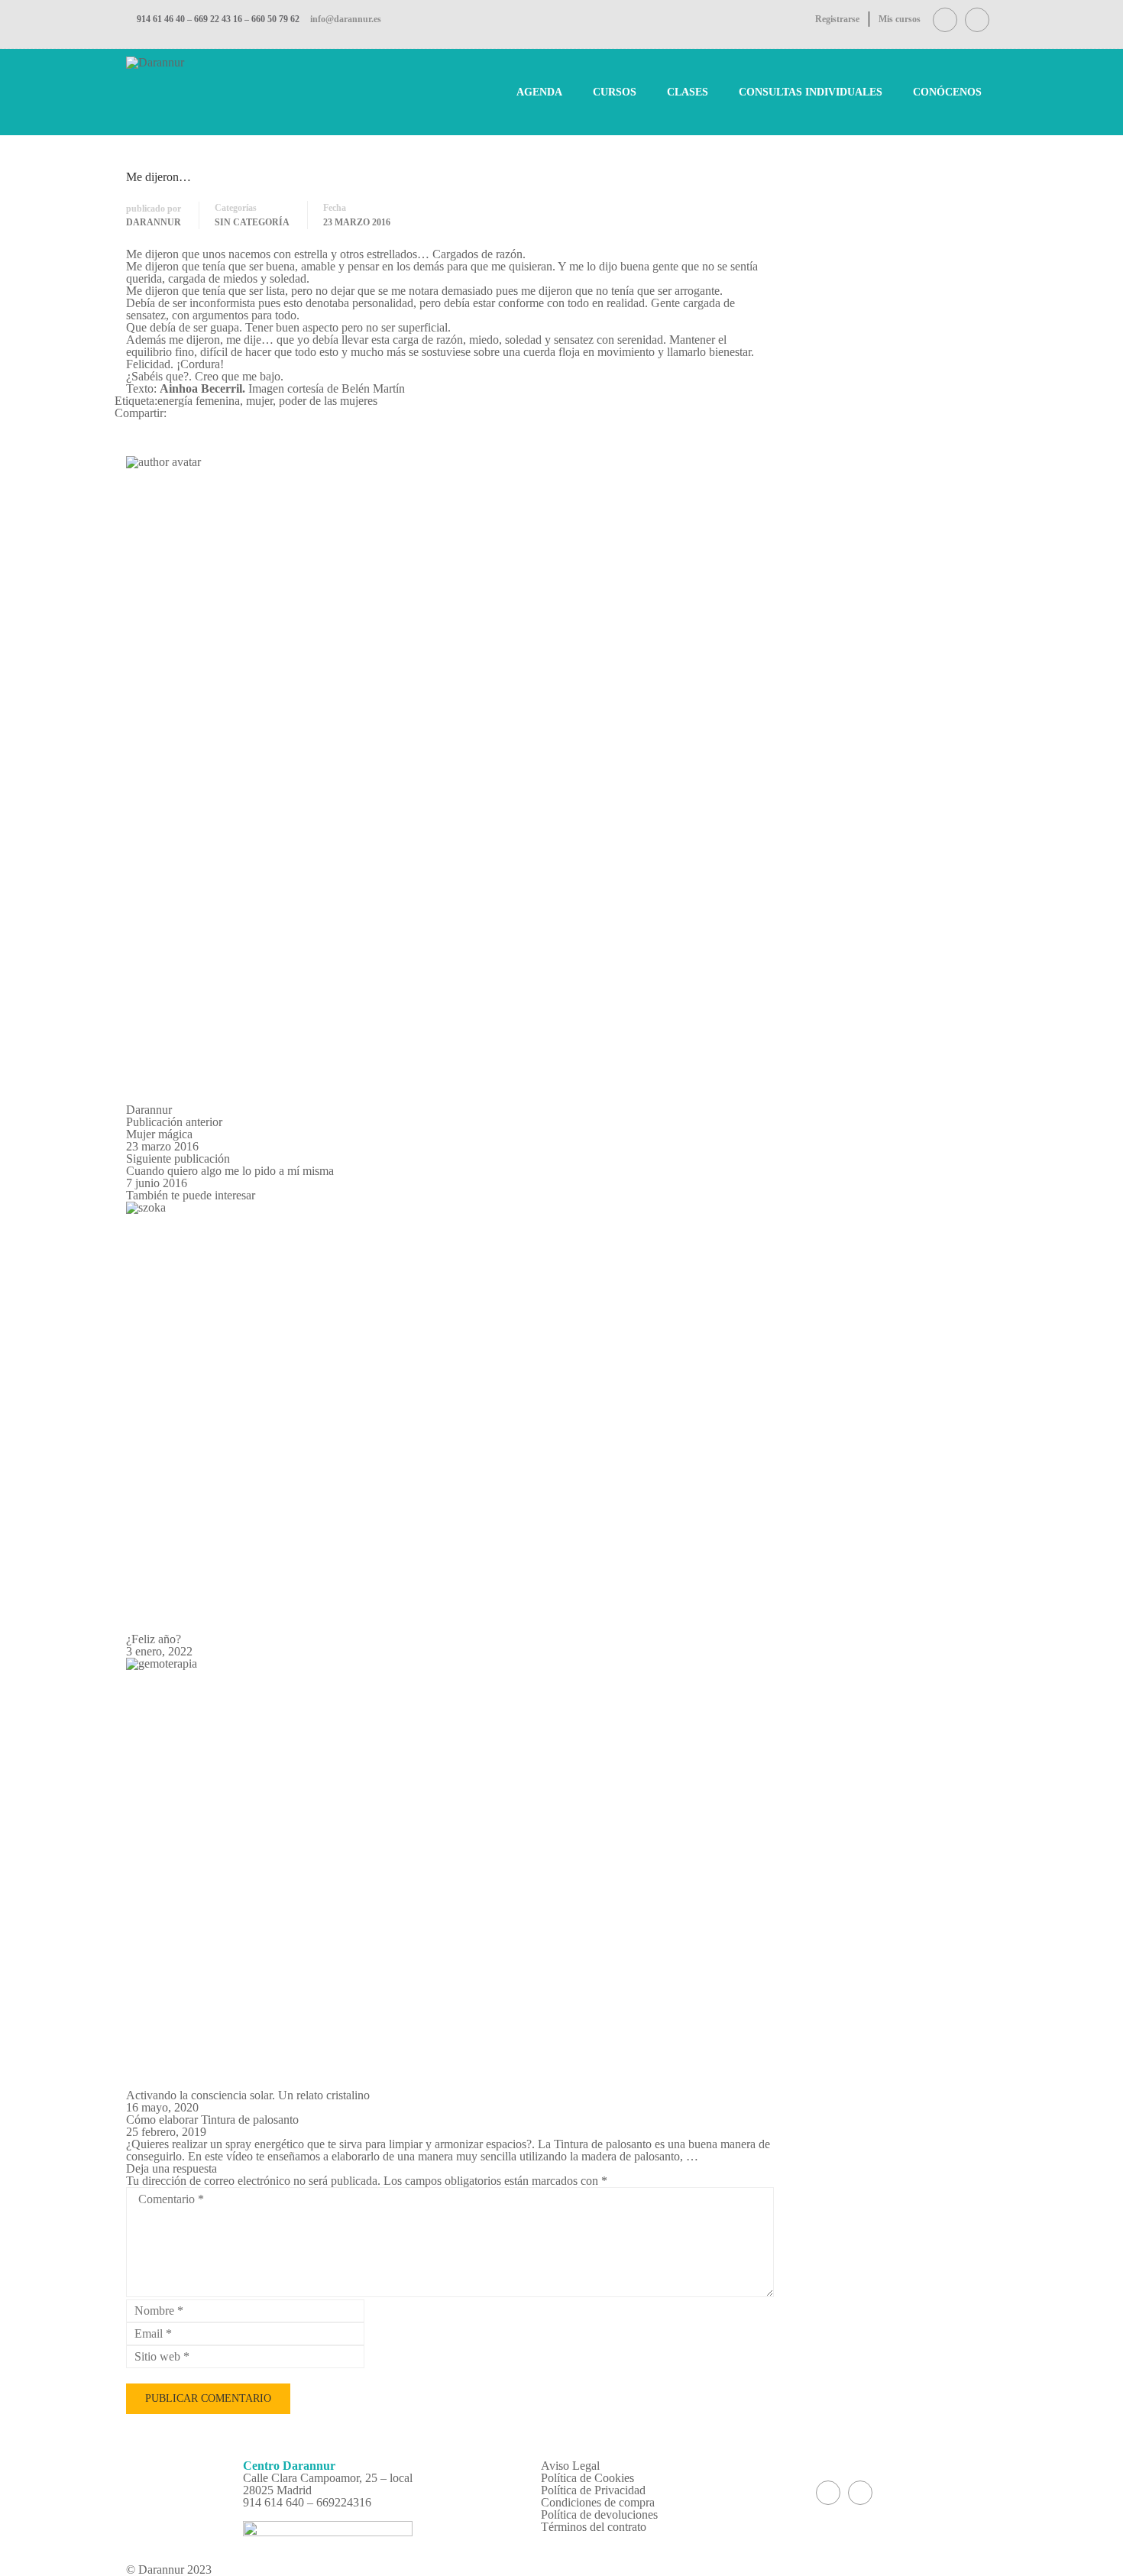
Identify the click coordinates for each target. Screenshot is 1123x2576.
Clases (688, 92)
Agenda (539, 92)
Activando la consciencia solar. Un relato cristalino (248, 2095)
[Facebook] (119, 425)
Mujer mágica (159, 1134)
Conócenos (947, 92)
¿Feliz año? (154, 1639)
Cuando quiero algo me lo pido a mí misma (230, 1171)
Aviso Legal (570, 2466)
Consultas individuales (811, 92)
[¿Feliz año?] (450, 1417)
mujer (259, 401)
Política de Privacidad (593, 2490)
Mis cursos (900, 19)
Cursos (615, 92)
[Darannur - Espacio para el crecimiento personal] (160, 91)
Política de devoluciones (599, 2515)
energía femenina (199, 401)
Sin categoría (252, 222)
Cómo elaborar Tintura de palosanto (212, 2120)
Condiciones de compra (598, 2502)
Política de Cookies (587, 2478)
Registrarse (837, 19)
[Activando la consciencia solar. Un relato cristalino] (450, 1874)
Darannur (154, 222)
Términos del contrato (594, 2527)
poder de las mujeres (328, 401)
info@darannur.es (346, 19)
